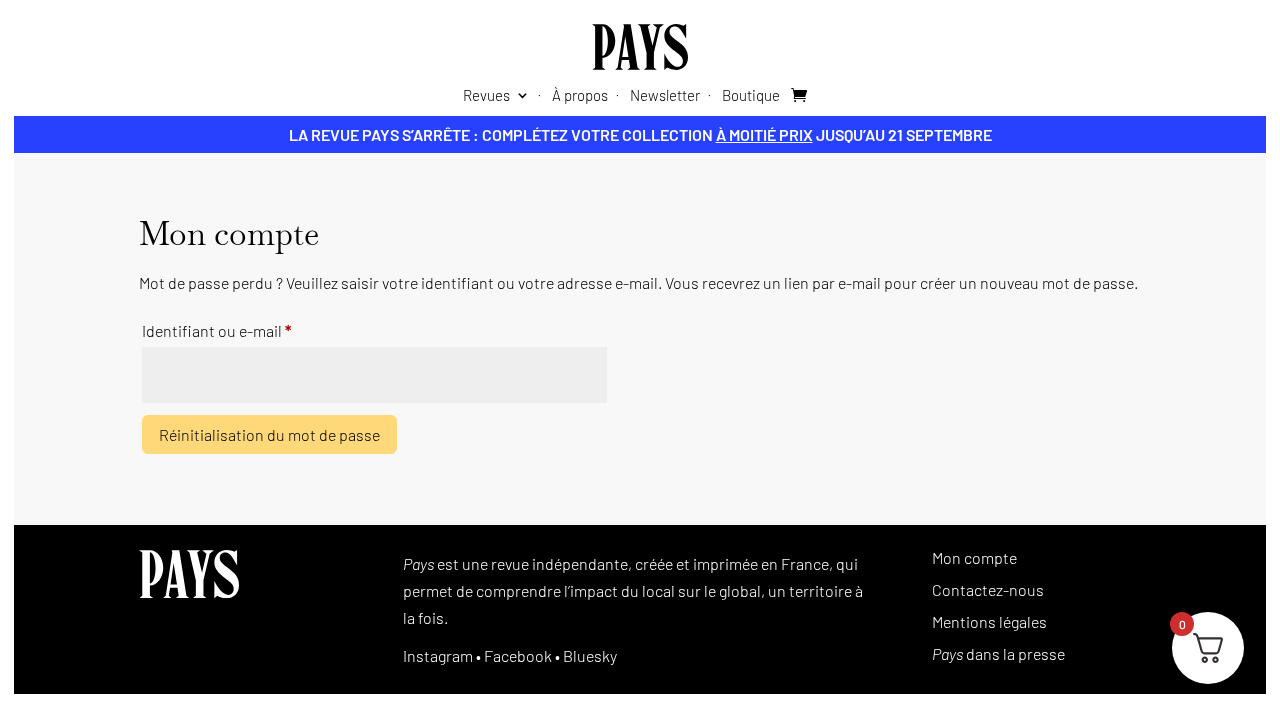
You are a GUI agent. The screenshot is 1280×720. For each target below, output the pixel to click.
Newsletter (665, 96)
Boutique (751, 96)
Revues (486, 96)
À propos (580, 96)
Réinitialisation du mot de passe (269, 434)
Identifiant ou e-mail (254, 330)
